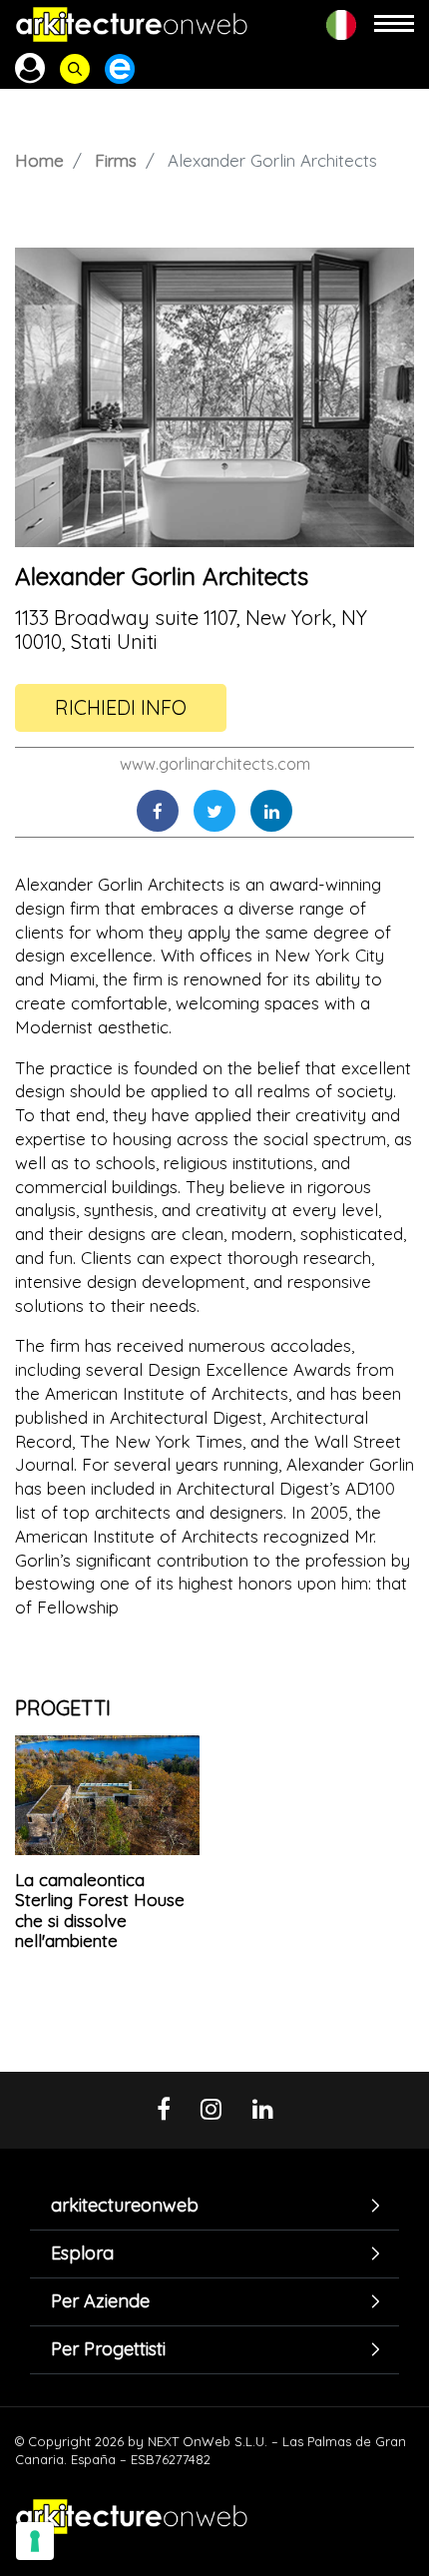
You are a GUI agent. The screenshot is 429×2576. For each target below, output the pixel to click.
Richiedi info (121, 707)
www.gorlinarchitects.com (215, 764)
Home (39, 160)
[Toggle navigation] (394, 24)
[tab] (214, 2205)
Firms (116, 160)
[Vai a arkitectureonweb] (132, 24)
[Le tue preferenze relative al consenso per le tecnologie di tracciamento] (35, 2541)
